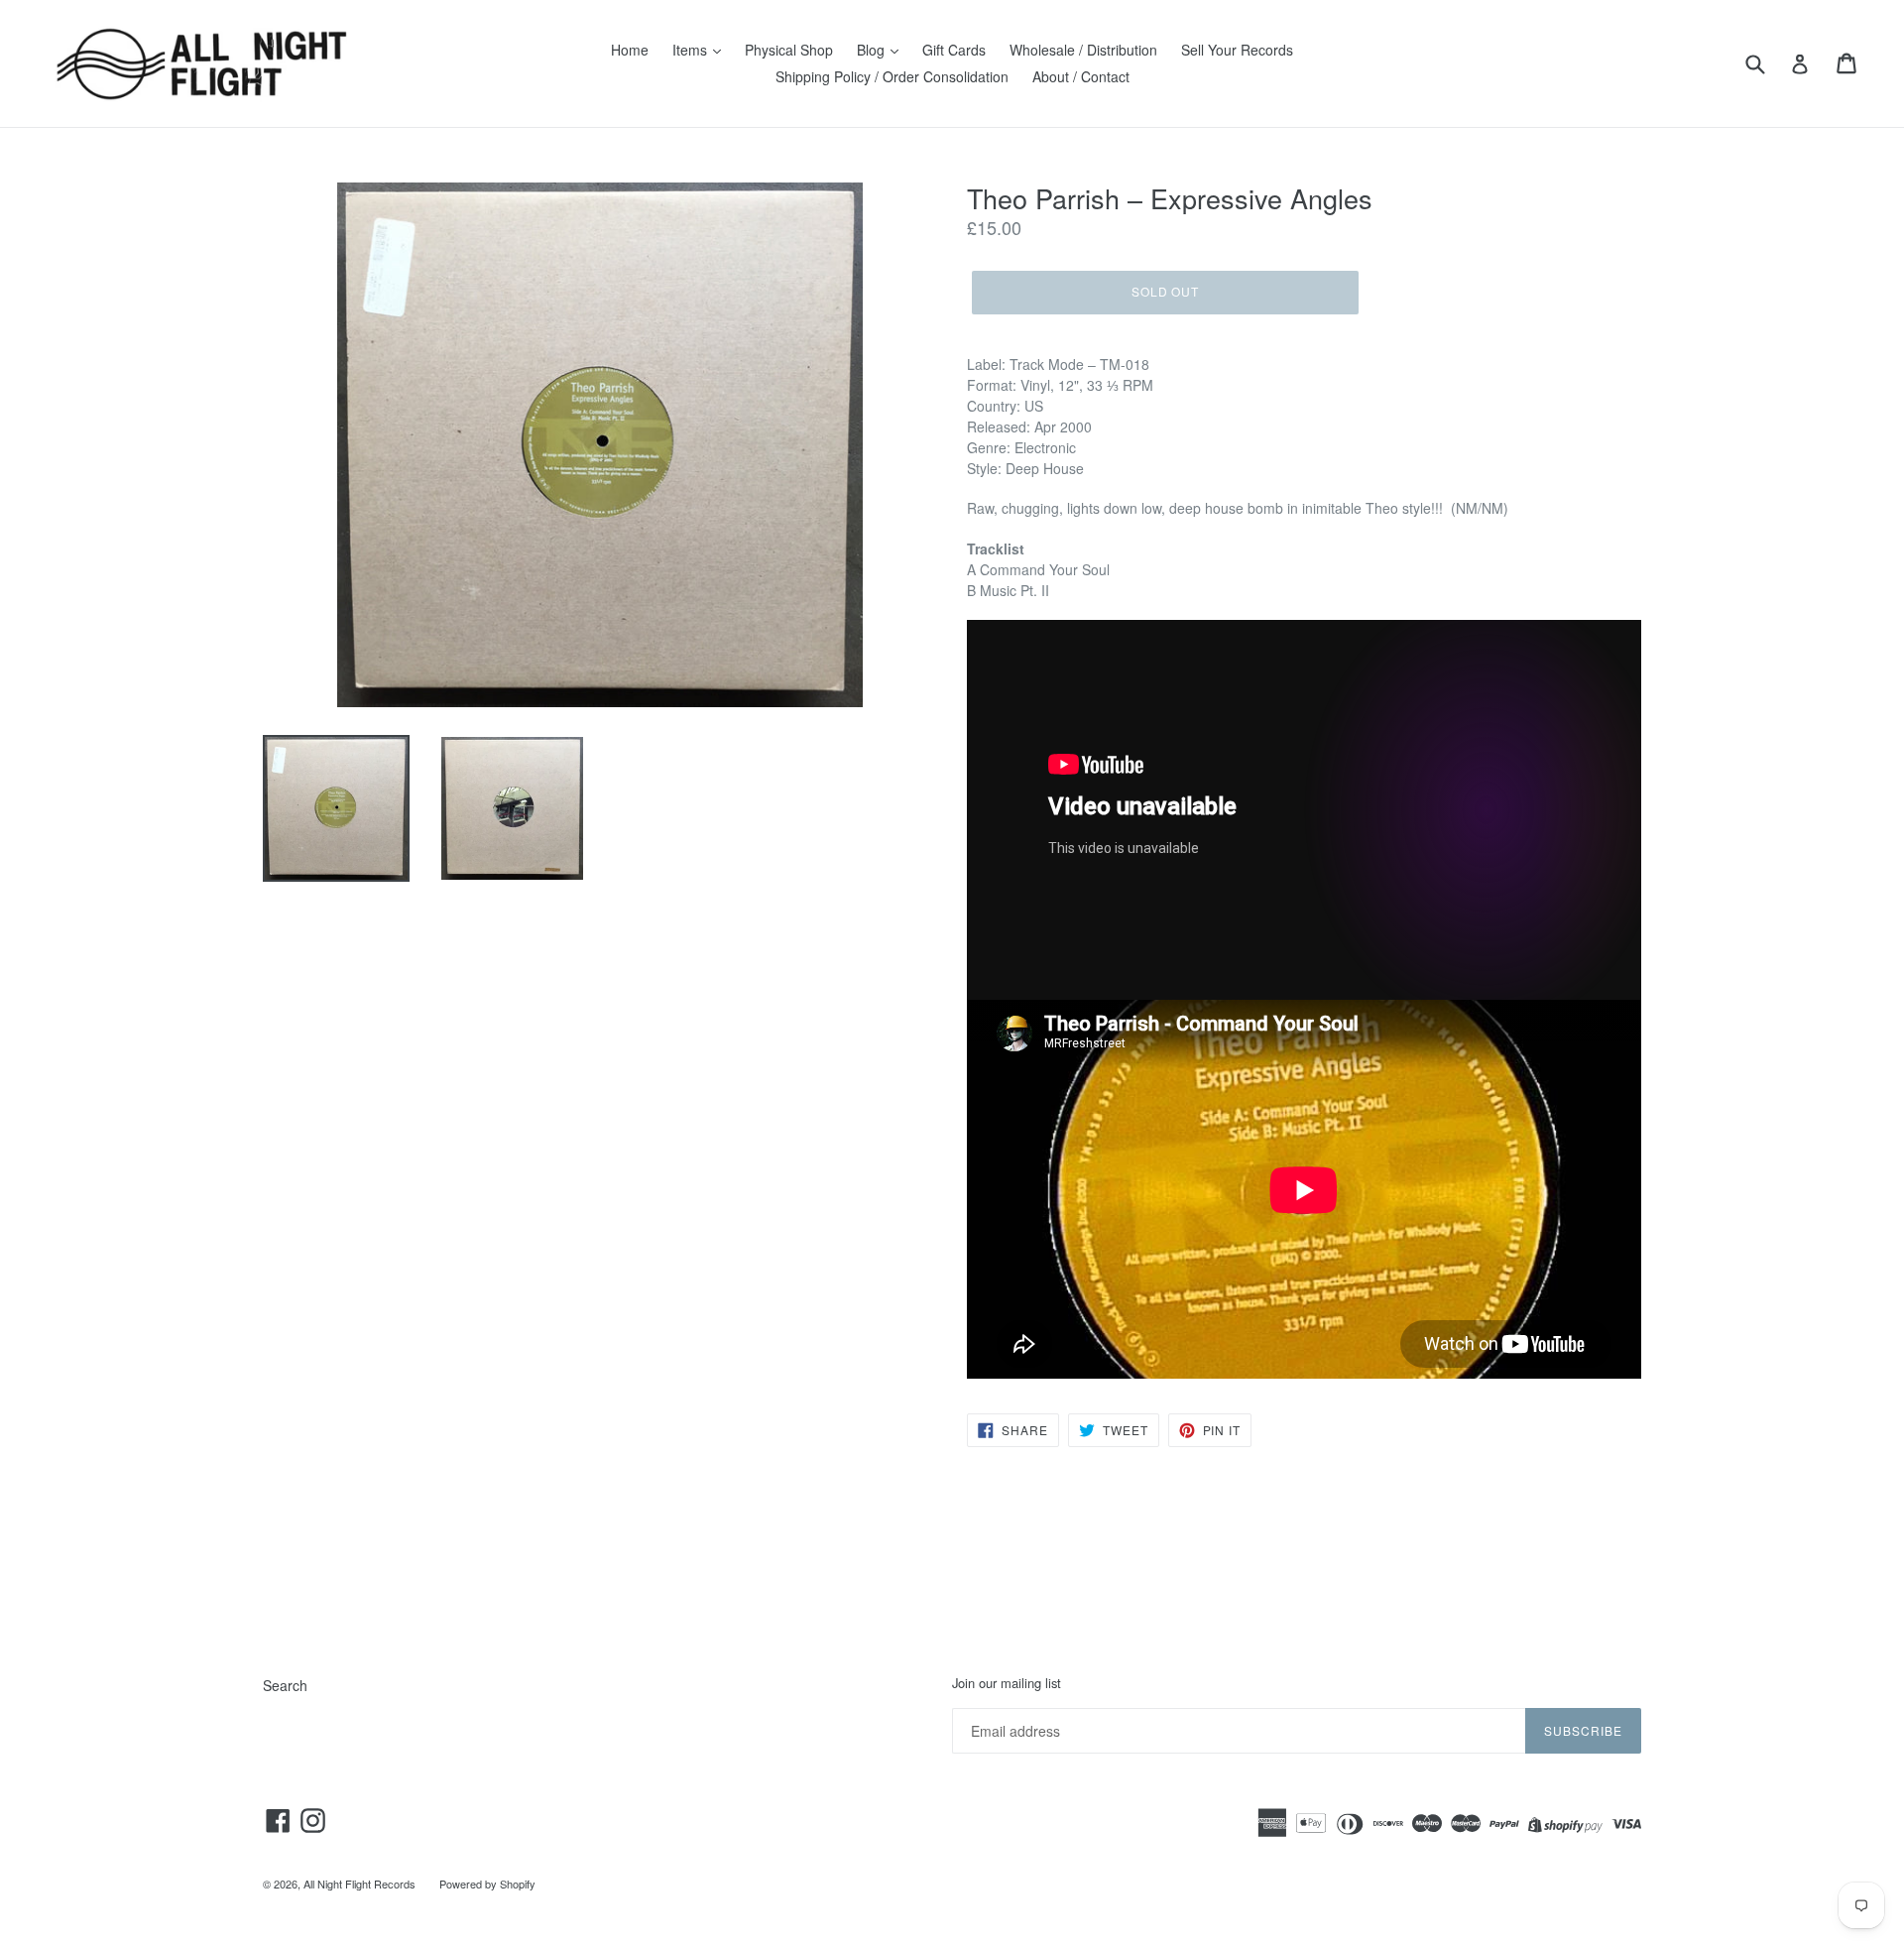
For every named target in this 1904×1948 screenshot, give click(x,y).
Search (285, 1685)
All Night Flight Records (359, 1884)
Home (630, 50)
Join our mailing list (1007, 1683)
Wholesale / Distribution (1083, 50)
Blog (873, 50)
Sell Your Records (1237, 50)
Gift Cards (954, 50)
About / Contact (1081, 76)
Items (692, 50)
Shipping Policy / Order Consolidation (892, 76)
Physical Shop (789, 50)
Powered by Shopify (487, 1884)
